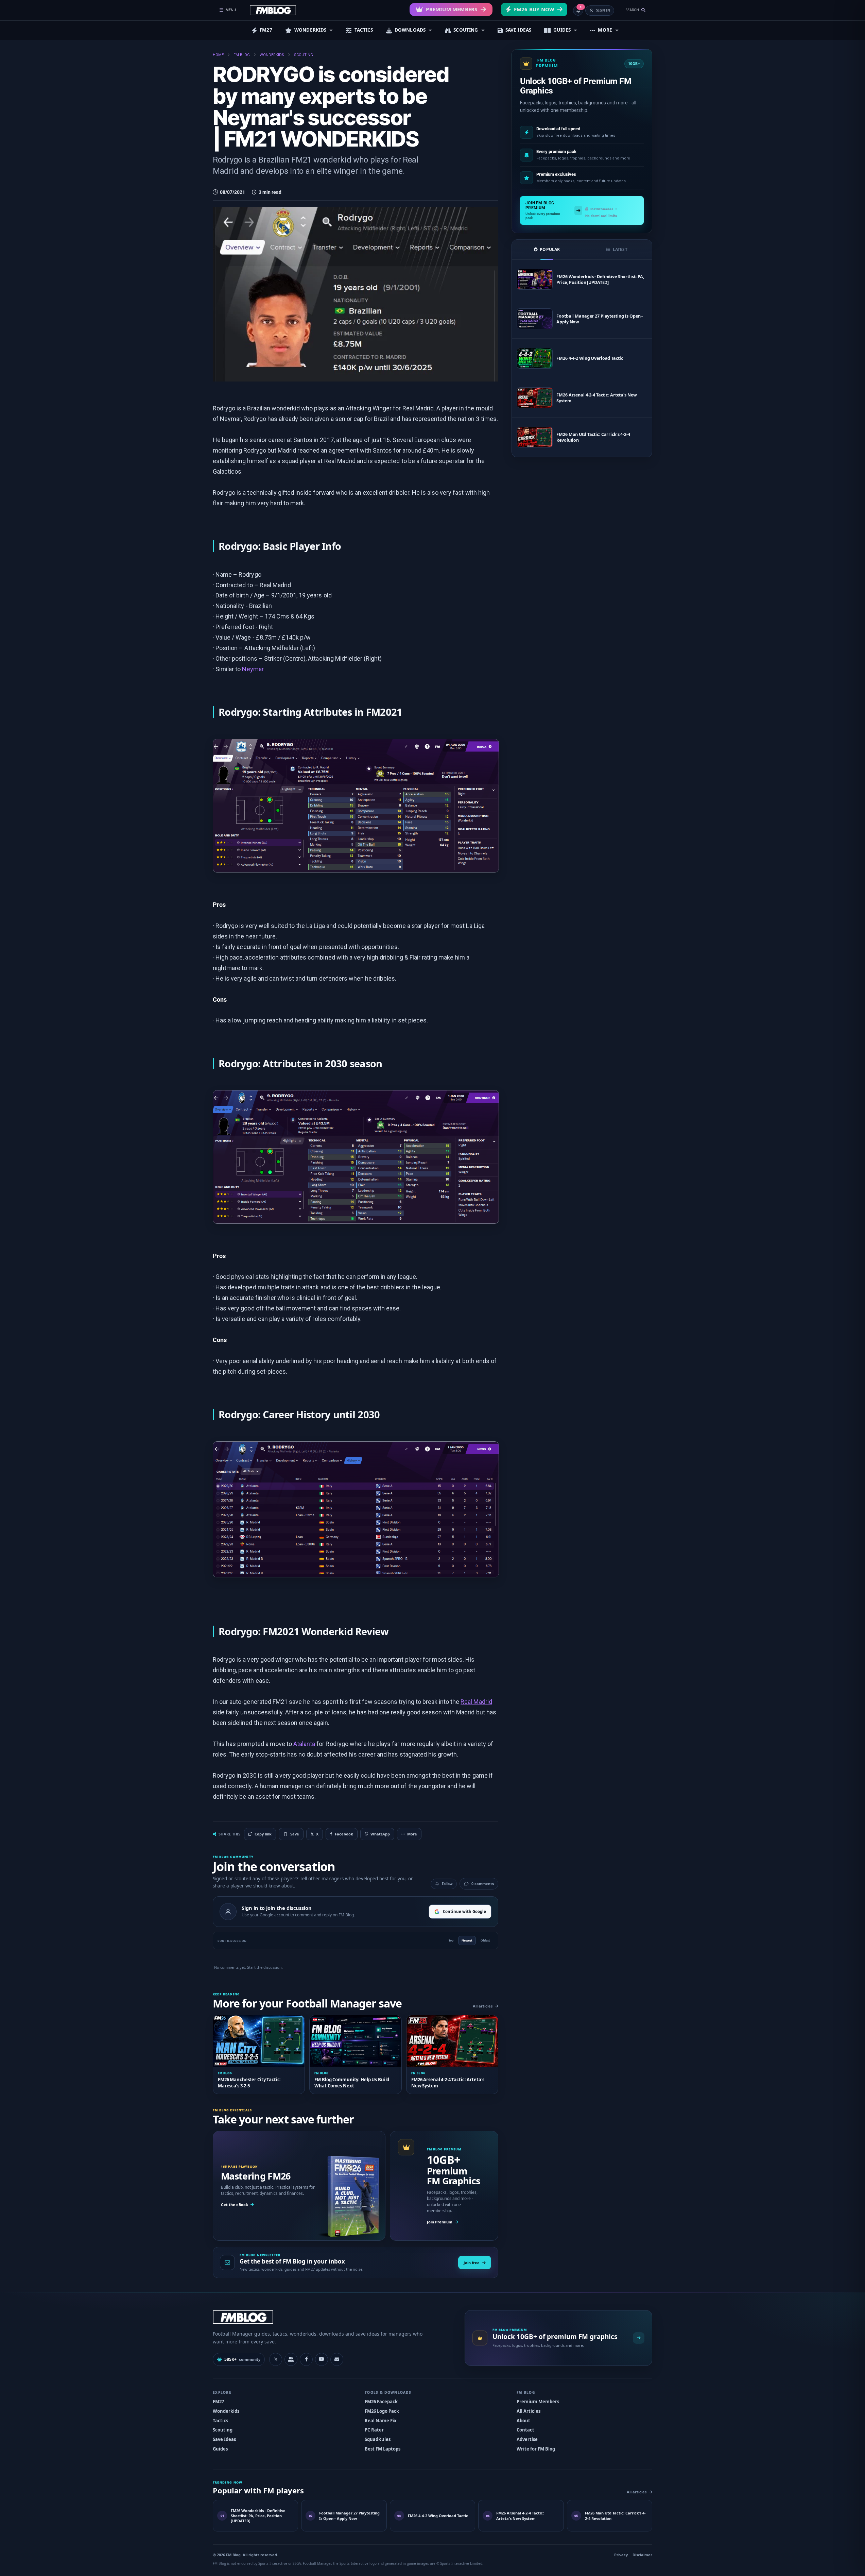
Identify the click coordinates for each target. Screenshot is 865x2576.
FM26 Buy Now (534, 9)
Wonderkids (226, 2411)
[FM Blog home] (333, 2317)
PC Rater (374, 2430)
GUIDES (562, 30)
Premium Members (452, 9)
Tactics (220, 2421)
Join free (472, 2263)
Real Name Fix (381, 2421)
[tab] (547, 250)
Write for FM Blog (536, 2449)
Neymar (253, 669)
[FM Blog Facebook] (306, 2359)
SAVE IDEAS (518, 30)
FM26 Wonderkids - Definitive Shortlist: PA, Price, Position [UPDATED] (600, 279)
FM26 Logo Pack (382, 2411)
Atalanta (304, 1744)
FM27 (266, 30)
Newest (467, 1940)
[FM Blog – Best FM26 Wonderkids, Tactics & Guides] (273, 10)
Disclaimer (642, 2555)
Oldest (485, 1940)
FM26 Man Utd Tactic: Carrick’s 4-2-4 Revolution (593, 437)
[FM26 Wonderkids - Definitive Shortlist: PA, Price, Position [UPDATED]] (535, 279)
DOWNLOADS (410, 30)
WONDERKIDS (310, 30)
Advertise (527, 2439)
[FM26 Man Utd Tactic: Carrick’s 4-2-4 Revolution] (535, 437)
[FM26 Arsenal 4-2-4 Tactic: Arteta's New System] (535, 398)
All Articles (529, 2411)
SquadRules (378, 2439)
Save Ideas (224, 2439)
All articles (483, 2006)
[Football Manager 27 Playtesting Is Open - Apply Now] (535, 319)
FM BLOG (242, 55)
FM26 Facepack (381, 2402)
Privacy (621, 2555)
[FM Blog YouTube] (322, 2359)
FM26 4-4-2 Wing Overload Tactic (590, 358)
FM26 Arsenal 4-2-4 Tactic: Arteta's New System (596, 398)
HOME (218, 55)
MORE (605, 30)
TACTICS (364, 30)
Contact (525, 2430)
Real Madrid (476, 1702)
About (523, 2421)
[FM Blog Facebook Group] (291, 2359)
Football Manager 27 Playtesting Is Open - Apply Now (600, 319)
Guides (220, 2449)
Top (451, 1940)
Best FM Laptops (383, 2449)
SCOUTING (466, 30)
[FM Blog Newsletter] (337, 2359)
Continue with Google (464, 1911)
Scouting (223, 2430)
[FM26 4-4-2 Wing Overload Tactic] (535, 358)
